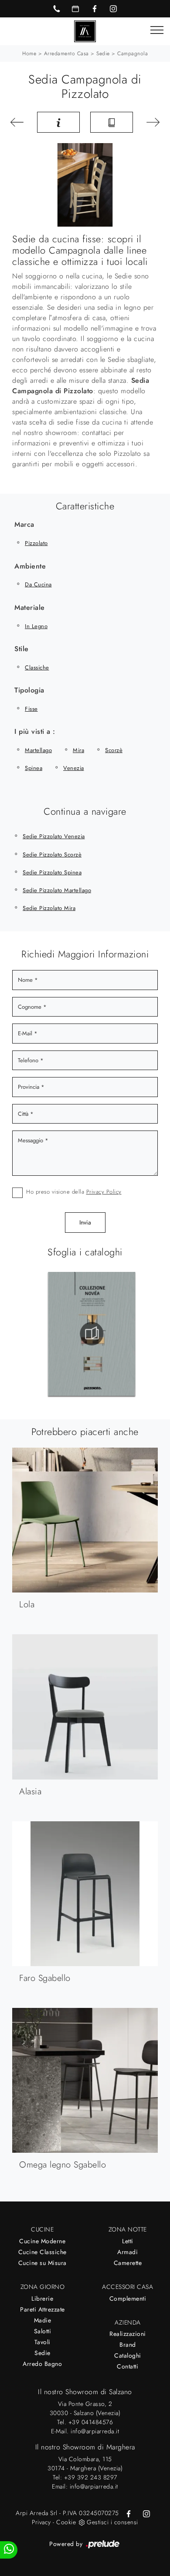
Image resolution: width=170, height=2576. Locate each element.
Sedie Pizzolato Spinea (52, 872)
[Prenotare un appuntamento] (75, 9)
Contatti (127, 2366)
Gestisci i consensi (112, 2522)
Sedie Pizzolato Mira (49, 908)
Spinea (34, 768)
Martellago (38, 750)
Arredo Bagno (42, 2364)
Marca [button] (24, 524)
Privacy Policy (104, 1192)
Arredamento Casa (66, 54)
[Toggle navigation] (157, 30)
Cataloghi (128, 2355)
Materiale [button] (30, 607)
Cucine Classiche (42, 2252)
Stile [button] (22, 649)
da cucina (38, 584)
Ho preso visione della (74, 1192)
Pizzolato (36, 543)
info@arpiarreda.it (95, 2431)
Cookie (66, 2522)
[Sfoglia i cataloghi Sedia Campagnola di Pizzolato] (112, 122)
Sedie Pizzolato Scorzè (52, 855)
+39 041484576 (91, 2422)
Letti (128, 2241)
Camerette (128, 2263)
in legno (36, 626)
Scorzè (114, 750)
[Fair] (151, 122)
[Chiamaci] (57, 9)
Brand (128, 2345)
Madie (43, 2320)
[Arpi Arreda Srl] (85, 31)
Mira (78, 750)
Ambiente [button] (30, 566)
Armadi (127, 2252)
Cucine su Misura (42, 2263)
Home (29, 54)
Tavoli (42, 2342)
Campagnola (133, 54)
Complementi (128, 2298)
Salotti (43, 2331)
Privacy (41, 2522)
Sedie (103, 54)
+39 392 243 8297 (91, 2477)
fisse (31, 709)
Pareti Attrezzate (42, 2309)
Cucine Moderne (42, 2241)
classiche (37, 667)
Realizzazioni (128, 2334)
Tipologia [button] (29, 690)
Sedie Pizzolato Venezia (54, 836)
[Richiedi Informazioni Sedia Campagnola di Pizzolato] (58, 122)
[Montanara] (19, 122)
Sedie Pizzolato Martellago (57, 890)
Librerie (42, 2298)
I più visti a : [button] (35, 731)
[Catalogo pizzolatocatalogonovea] (92, 1334)
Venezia (74, 768)
